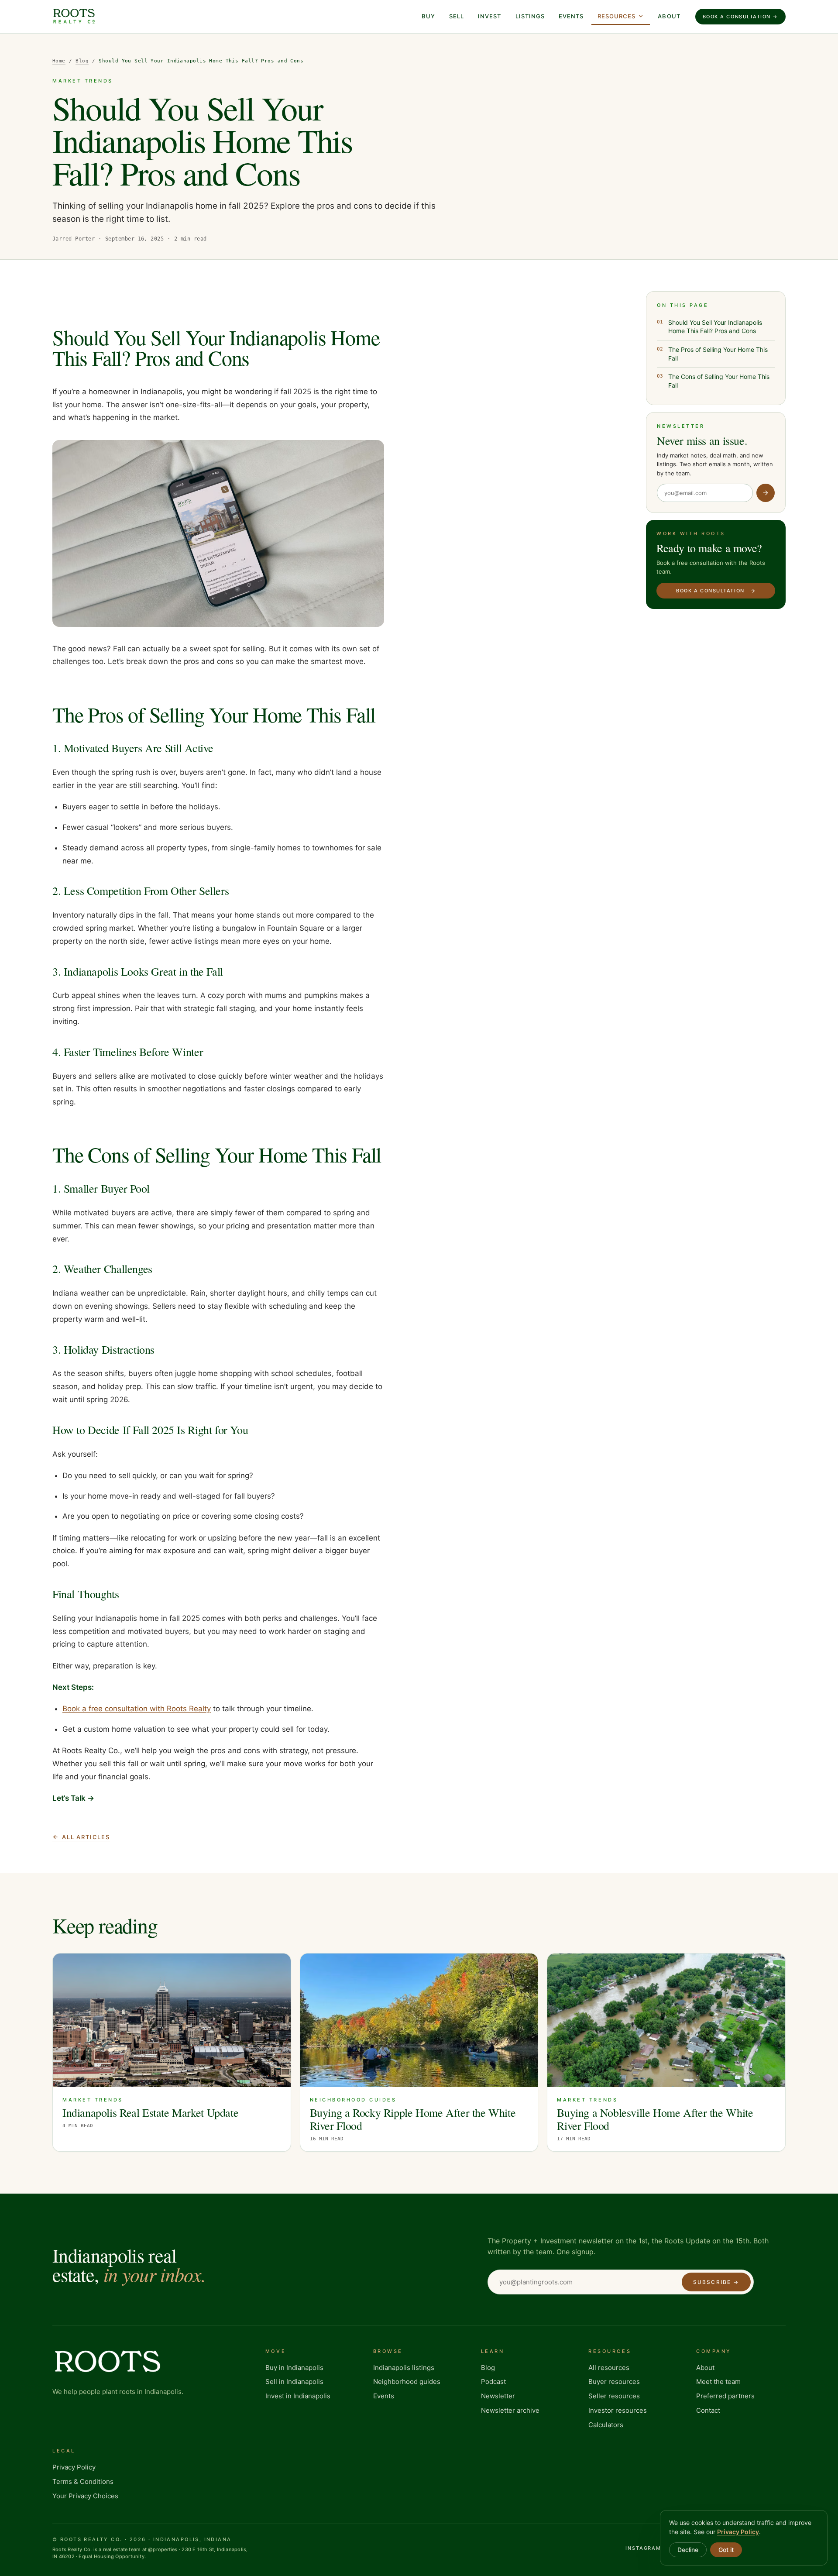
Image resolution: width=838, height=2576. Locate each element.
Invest (489, 16)
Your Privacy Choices (85, 2496)
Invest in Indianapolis (298, 2396)
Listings (530, 16)
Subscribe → (716, 2282)
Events (571, 16)
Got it (726, 2550)
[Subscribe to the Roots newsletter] (766, 493)
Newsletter (498, 2396)
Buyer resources (614, 2382)
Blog (82, 61)
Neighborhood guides (407, 2382)
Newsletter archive (510, 2410)
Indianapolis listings (404, 2368)
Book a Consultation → (740, 17)
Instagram (644, 2548)
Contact (708, 2410)
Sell (457, 16)
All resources (609, 2368)
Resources (616, 16)
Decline (688, 2550)
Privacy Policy (74, 2467)
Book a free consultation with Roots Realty (137, 1709)
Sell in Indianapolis (294, 2382)
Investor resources (618, 2410)
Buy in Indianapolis (294, 2368)
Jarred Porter (74, 239)
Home (59, 61)
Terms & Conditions (83, 2481)
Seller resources (614, 2396)
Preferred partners (725, 2396)
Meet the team (718, 2382)
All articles (86, 1837)
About (669, 16)
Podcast (493, 2382)
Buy (428, 16)
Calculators (606, 2425)
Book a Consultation (710, 591)
